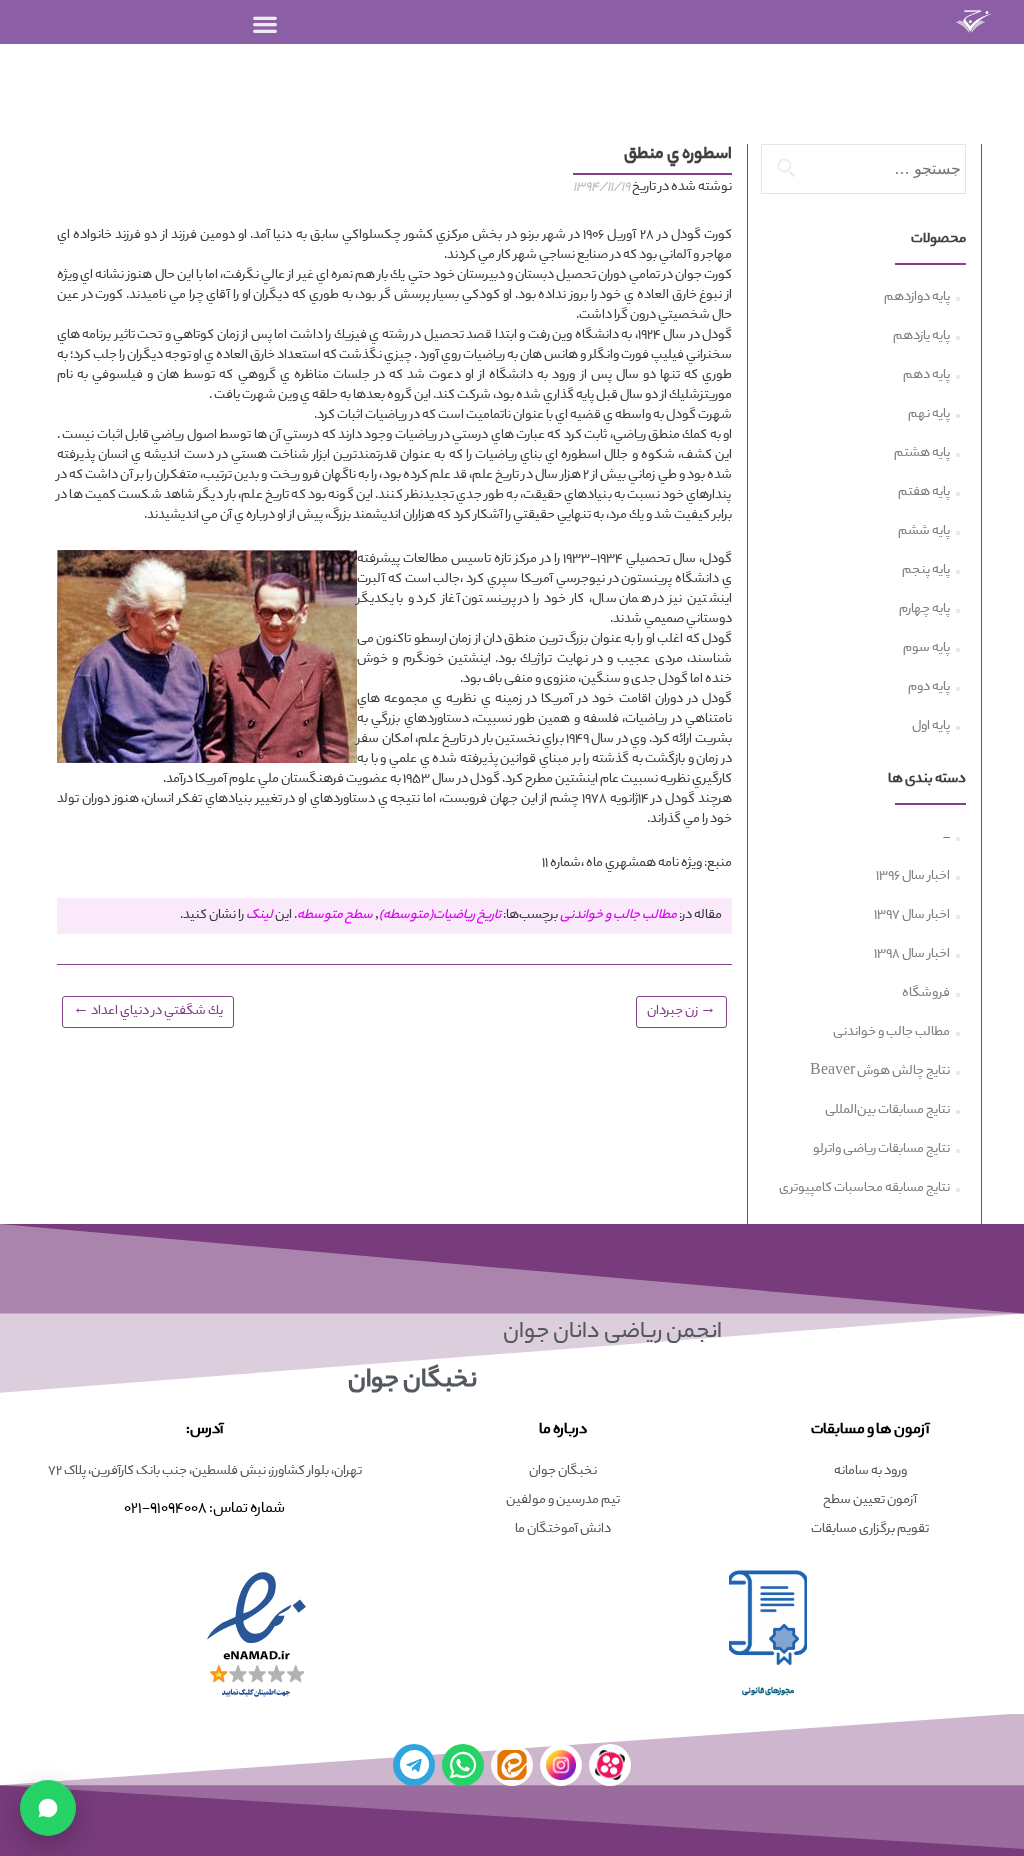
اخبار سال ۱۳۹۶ (913, 877)
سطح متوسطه (335, 916)
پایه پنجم (926, 571)
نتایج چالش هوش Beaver (880, 1072)
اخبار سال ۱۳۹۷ (912, 916)
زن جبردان (681, 1011)
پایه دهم (926, 376)
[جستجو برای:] (864, 169)
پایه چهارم (924, 610)
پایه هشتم (922, 454)
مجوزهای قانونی (768, 1691)
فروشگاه (926, 994)
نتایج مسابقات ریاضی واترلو (881, 1150)
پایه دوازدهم (917, 298)
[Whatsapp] (463, 1765)
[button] (265, 23)
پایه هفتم (924, 493)
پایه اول (931, 727)
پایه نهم (929, 415)
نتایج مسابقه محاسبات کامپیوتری (864, 1189)
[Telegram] (414, 1765)
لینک (259, 916)
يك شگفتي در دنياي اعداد (148, 1011)
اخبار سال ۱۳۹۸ (912, 955)
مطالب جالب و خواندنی (618, 916)
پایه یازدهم (921, 337)
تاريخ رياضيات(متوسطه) (440, 916)
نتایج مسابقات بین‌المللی (887, 1111)
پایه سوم (926, 649)
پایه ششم (924, 532)
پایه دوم (929, 688)
